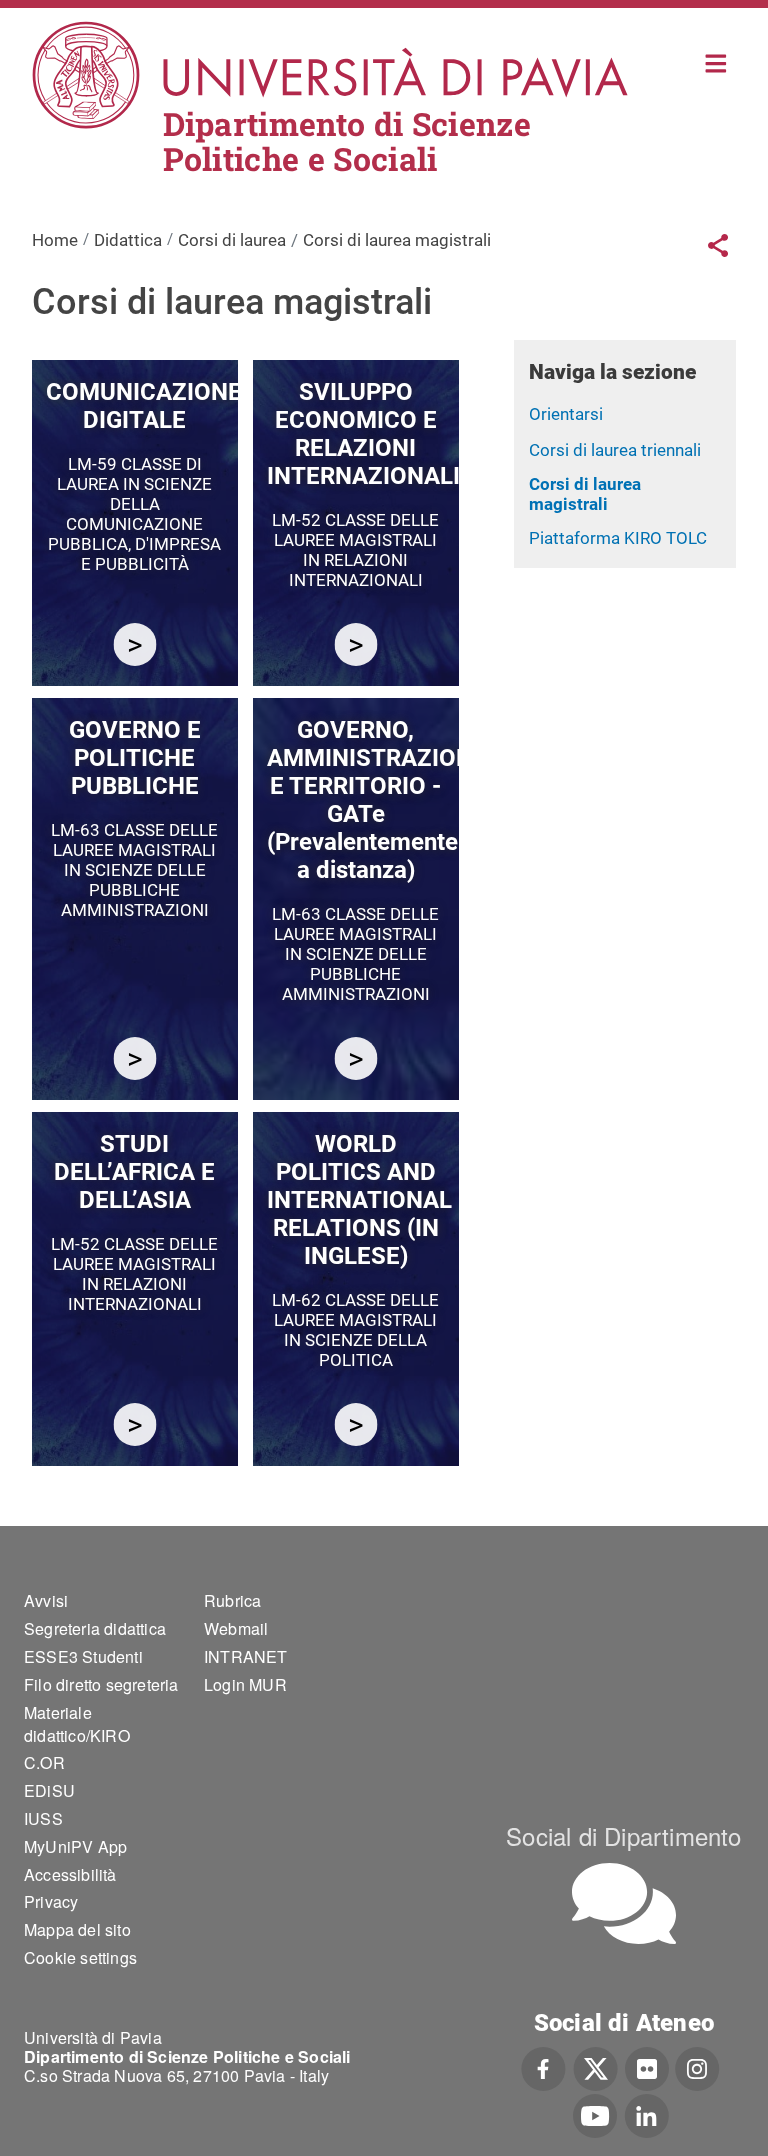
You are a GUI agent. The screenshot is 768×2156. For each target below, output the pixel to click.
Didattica (128, 240)
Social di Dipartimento (623, 1835)
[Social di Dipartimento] (624, 1903)
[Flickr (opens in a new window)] (647, 2067)
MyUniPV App (75, 1846)
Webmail (236, 1628)
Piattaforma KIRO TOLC (618, 538)
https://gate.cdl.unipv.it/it (355, 1058)
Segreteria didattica (95, 1628)
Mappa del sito (77, 1929)
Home (716, 61)
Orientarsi (566, 414)
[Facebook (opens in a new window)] (543, 2067)
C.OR (44, 1762)
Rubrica (232, 1600)
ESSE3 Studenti (83, 1656)
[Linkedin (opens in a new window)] (646, 2114)
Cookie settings (80, 1957)
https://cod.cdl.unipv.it (134, 644)
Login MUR (245, 1684)
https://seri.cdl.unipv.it (355, 644)
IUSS (43, 1818)
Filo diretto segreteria (101, 1684)
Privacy (51, 1901)
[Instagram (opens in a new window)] (697, 2067)
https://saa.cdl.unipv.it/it (134, 1424)
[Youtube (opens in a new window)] (595, 2114)
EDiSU (49, 1790)
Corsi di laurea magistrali (585, 494)
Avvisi (46, 1600)
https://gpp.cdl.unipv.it (134, 1058)
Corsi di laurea (232, 240)
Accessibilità (70, 1874)
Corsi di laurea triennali (615, 450)
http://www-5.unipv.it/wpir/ (355, 1424)
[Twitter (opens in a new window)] (595, 2067)
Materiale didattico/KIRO (77, 1724)
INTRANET (246, 1656)
